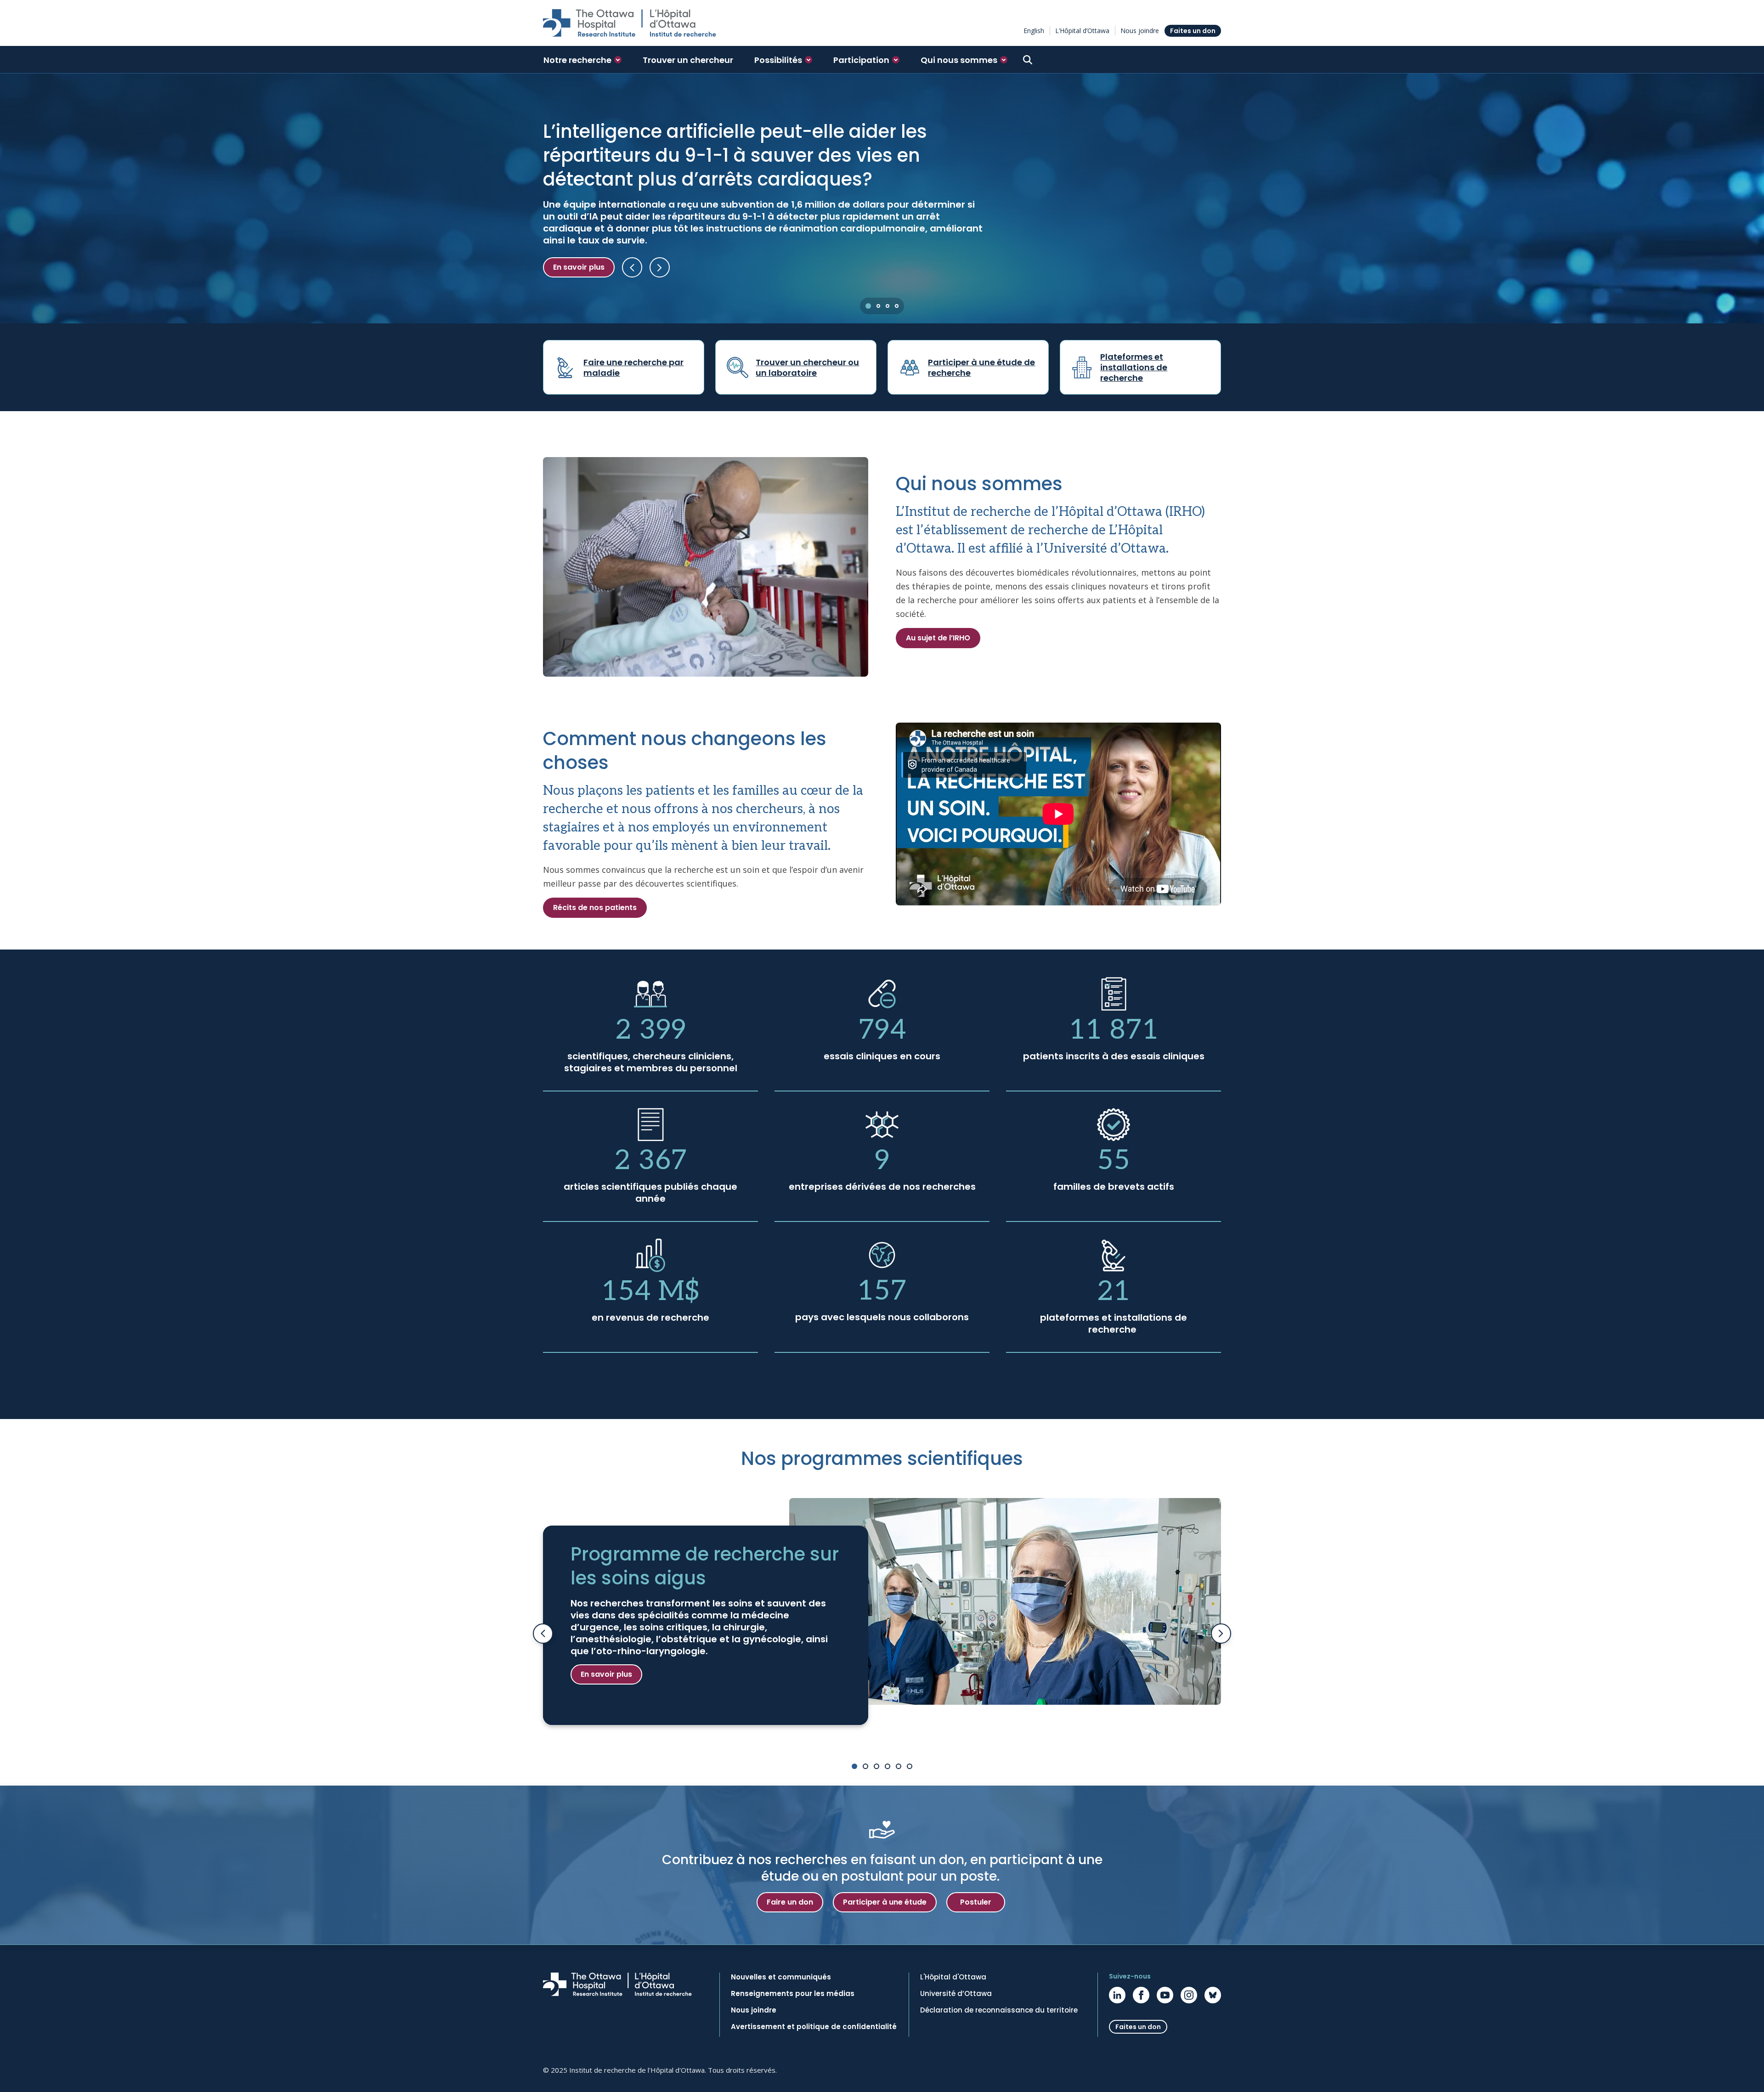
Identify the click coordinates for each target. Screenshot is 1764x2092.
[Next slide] (1221, 1634)
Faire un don (790, 1902)
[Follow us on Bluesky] (1213, 1995)
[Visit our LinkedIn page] (1117, 1995)
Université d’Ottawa (956, 1994)
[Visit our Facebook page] (1141, 1995)
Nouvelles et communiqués (781, 1977)
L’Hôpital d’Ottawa (1082, 31)
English (1034, 31)
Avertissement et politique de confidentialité (814, 2027)
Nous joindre (1140, 31)
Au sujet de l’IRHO (938, 638)
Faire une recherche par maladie (633, 368)
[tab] (868, 306)
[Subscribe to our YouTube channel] (1165, 1995)
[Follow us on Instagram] (1189, 1995)
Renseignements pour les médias (793, 1994)
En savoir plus (579, 267)
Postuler (976, 1902)
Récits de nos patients (595, 907)
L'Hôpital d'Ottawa (953, 1977)
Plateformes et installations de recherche (1134, 367)
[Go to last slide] (543, 1634)
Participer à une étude (885, 1902)
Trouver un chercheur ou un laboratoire (807, 368)
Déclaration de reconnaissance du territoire (999, 2010)
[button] (582, 60)
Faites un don (1193, 31)
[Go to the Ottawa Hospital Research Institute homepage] (630, 23)
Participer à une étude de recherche (981, 368)
